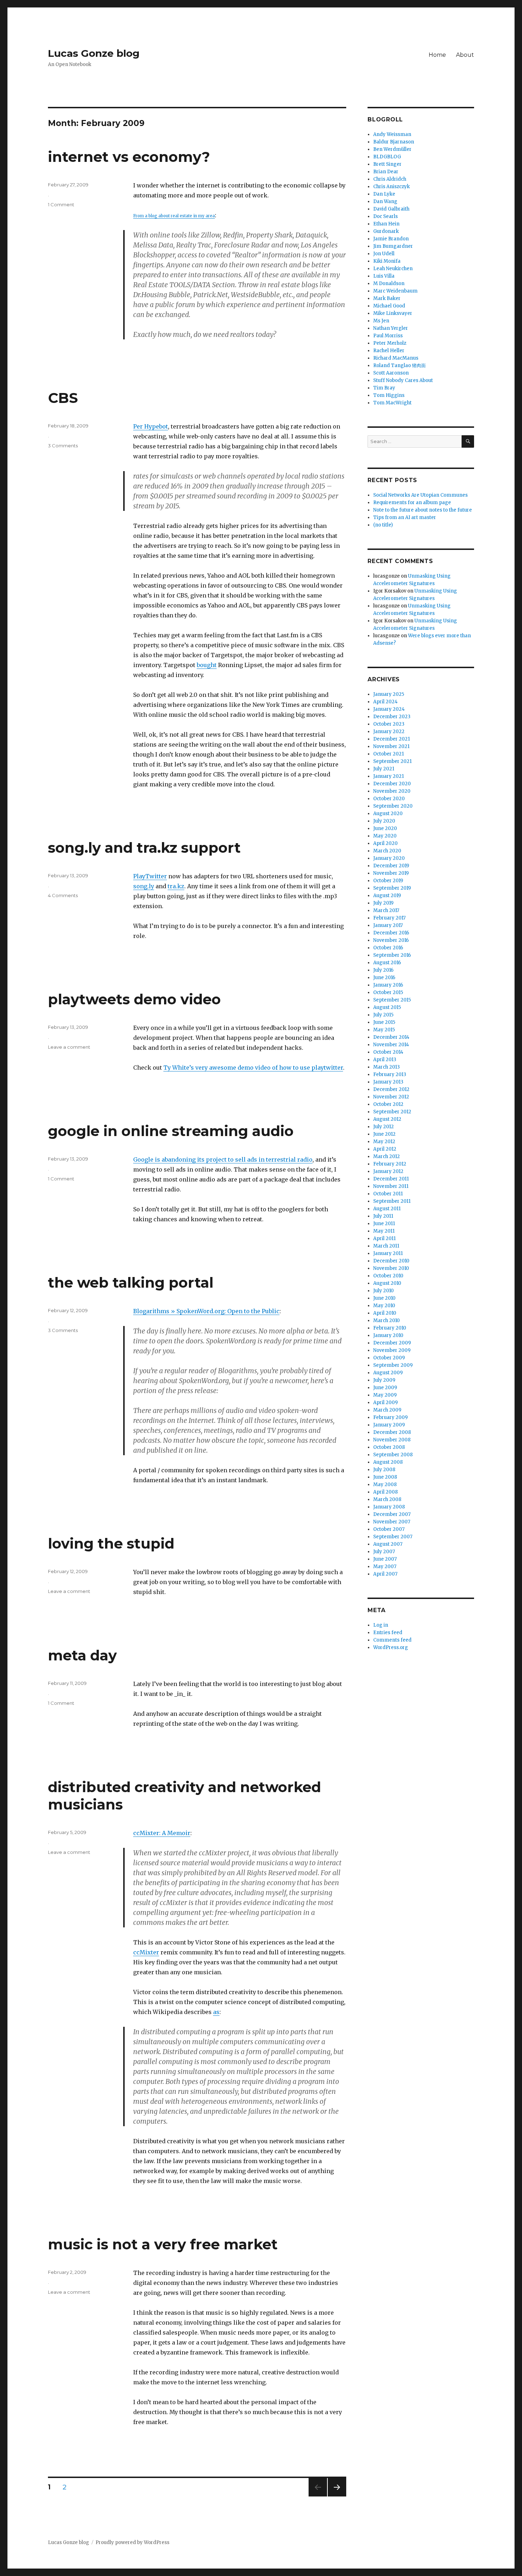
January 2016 (388, 985)
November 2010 (391, 1268)
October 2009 (389, 1358)
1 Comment (61, 204)
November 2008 (392, 1440)
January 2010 (388, 1335)
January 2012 (388, 1171)
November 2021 (391, 746)
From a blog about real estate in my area (174, 216)
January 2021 (388, 776)
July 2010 (384, 1291)
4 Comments (63, 895)
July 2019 (383, 903)
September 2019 (392, 888)
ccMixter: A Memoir (162, 1833)
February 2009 (390, 1417)
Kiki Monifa (387, 261)
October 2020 (389, 799)
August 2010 (387, 1283)
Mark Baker (387, 298)
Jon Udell (384, 254)
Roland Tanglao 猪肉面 (399, 365)
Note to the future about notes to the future (423, 510)
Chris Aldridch (390, 179)
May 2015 (384, 1030)
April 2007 (385, 1574)
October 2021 (388, 754)
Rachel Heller (389, 351)
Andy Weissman (392, 134)
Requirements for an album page (412, 503)
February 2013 (390, 1074)
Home (437, 55)
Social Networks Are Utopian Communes (420, 495)
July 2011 (383, 1216)
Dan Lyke (384, 194)
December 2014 (391, 1037)
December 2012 (391, 1089)
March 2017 (386, 910)
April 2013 (385, 1060)
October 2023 (389, 724)
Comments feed (392, 1640)
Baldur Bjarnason (394, 142)
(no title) (383, 525)
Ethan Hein (386, 224)
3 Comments (63, 446)
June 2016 (384, 978)
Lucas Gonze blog (94, 53)
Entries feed (388, 1633)
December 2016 (391, 933)
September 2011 (392, 1201)
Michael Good (389, 306)
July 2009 (384, 1380)
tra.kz (176, 886)
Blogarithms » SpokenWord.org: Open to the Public (206, 1311)
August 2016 (387, 963)
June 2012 (384, 1134)
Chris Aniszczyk (391, 187)
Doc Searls (385, 216)
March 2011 (386, 1246)
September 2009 (393, 1365)
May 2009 (385, 1395)
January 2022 (389, 732)
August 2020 (388, 814)
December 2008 (392, 1432)
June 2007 (385, 1559)
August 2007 (388, 1544)
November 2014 (391, 1045)
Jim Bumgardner (393, 246)
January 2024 (389, 709)
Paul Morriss (388, 336)
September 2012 (392, 1112)
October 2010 (388, 1276)
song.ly (144, 886)
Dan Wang (385, 201)
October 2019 (388, 881)
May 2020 (385, 836)
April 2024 (385, 702)
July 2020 (384, 821)
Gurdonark (386, 231)
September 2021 (392, 761)
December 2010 (391, 1261)
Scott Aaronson (391, 373)
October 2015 (388, 992)
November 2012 (391, 1097)
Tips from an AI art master (405, 517)
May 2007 (385, 1567)
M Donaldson (389, 283)
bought (207, 665)
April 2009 (385, 1402)
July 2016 (383, 970)
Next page (337, 2496)
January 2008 (389, 1507)
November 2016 (391, 940)
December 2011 (391, 1179)
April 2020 (385, 843)
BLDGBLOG (387, 157)
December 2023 (392, 717)
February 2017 (389, 918)
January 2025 (389, 694)
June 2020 (385, 828)
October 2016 (388, 948)
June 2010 (384, 1298)
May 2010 (384, 1306)
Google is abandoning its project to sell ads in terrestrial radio (223, 1159)
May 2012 (384, 1142)
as (216, 2012)
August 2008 (388, 1462)
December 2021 (391, 739)
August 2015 (387, 1007)
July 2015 (383, 1015)
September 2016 (392, 955)
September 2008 (393, 1455)
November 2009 (392, 1350)
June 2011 (384, 1224)
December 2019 (391, 866)
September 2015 (392, 1000)
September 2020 (393, 806)
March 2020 (387, 851)
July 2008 (384, 1470)
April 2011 (384, 1238)
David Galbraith (391, 209)
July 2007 (384, 1552)
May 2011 (384, 1231)
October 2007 (389, 1529)
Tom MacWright (392, 403)
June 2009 (385, 1388)
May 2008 (385, 1485)
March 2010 (387, 1320)
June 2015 (384, 1022)
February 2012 (390, 1164)
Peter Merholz (390, 343)
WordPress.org (391, 1647)
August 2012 (387, 1119)
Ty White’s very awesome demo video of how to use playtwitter (253, 1068)
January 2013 (388, 1082)
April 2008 (385, 1492)
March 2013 (387, 1067)
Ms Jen (381, 321)
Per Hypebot (151, 426)
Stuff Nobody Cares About (403, 380)
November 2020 (392, 791)
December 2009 (392, 1343)
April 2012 (385, 1149)
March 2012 (387, 1156)
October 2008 (389, 1447)
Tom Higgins (389, 395)
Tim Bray (384, 388)
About (465, 55)
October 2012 (388, 1104)
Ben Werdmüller (392, 149)
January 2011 (388, 1253)
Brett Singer (387, 164)
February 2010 (390, 1328)
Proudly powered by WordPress (132, 2542)
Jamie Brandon (391, 239)
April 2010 (385, 1313)
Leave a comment (69, 1047)
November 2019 (391, 873)
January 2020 (389, 858)
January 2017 (388, 925)
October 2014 (388, 1052)
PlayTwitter (150, 876)
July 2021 (384, 769)
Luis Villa (384, 276)
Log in (381, 1625)
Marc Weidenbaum (395, 291)
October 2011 (388, 1194)
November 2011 (391, 1186)
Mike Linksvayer (393, 313)
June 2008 (385, 1477)
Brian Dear (386, 172)
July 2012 (384, 1127)
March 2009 (387, 1410)
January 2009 (389, 1425)
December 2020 (392, 784)
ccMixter (146, 1952)
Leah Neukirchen (393, 269)
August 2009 (388, 1373)
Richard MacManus (396, 358)
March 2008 (387, 1499)
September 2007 (393, 1537)
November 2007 (392, 1522)
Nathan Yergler (391, 328)
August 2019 (387, 896)
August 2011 (387, 1209)
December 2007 (392, 1514)
